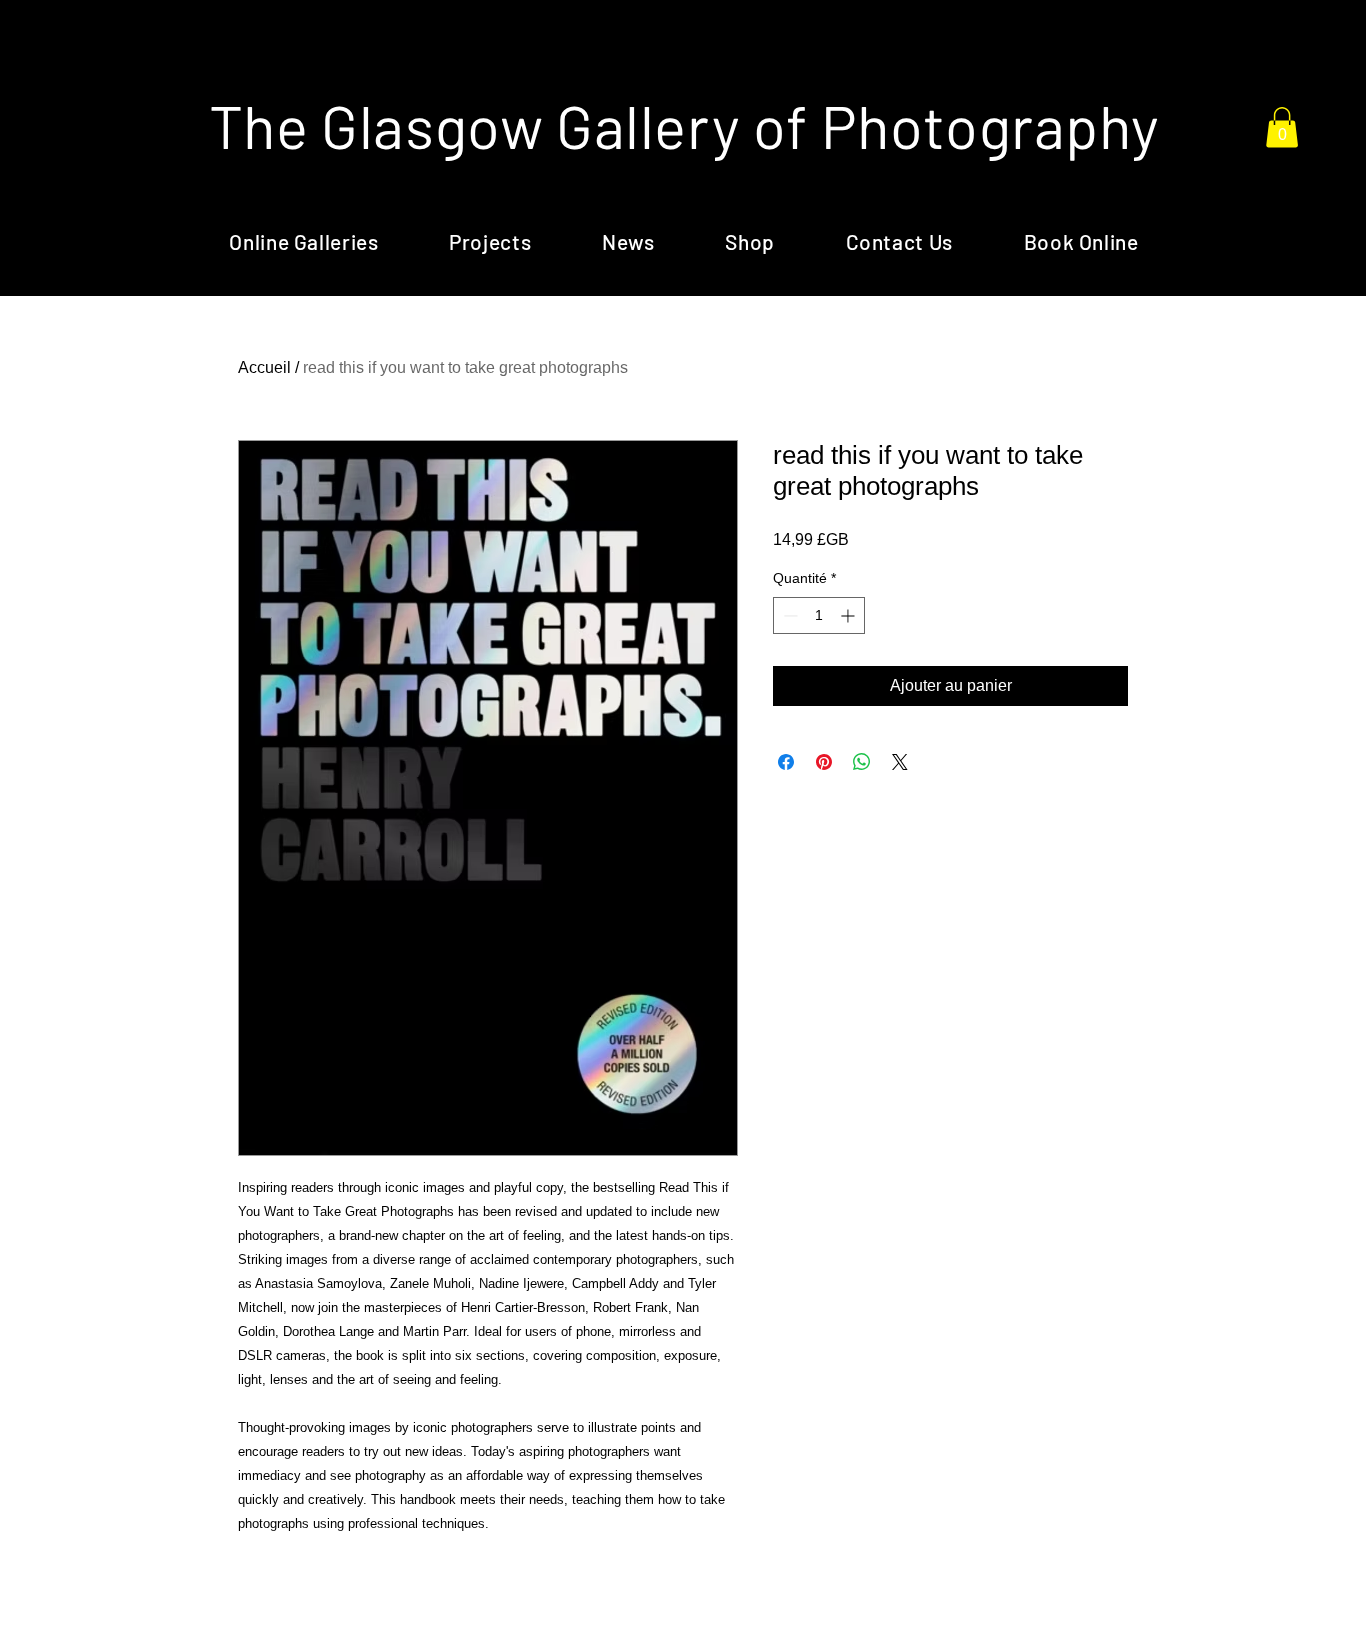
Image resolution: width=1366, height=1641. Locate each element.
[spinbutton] (819, 615)
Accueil (264, 367)
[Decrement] (788, 615)
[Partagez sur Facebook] (786, 762)
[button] (1282, 127)
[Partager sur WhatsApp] (862, 762)
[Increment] (849, 615)
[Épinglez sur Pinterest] (824, 762)
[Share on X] (900, 762)
